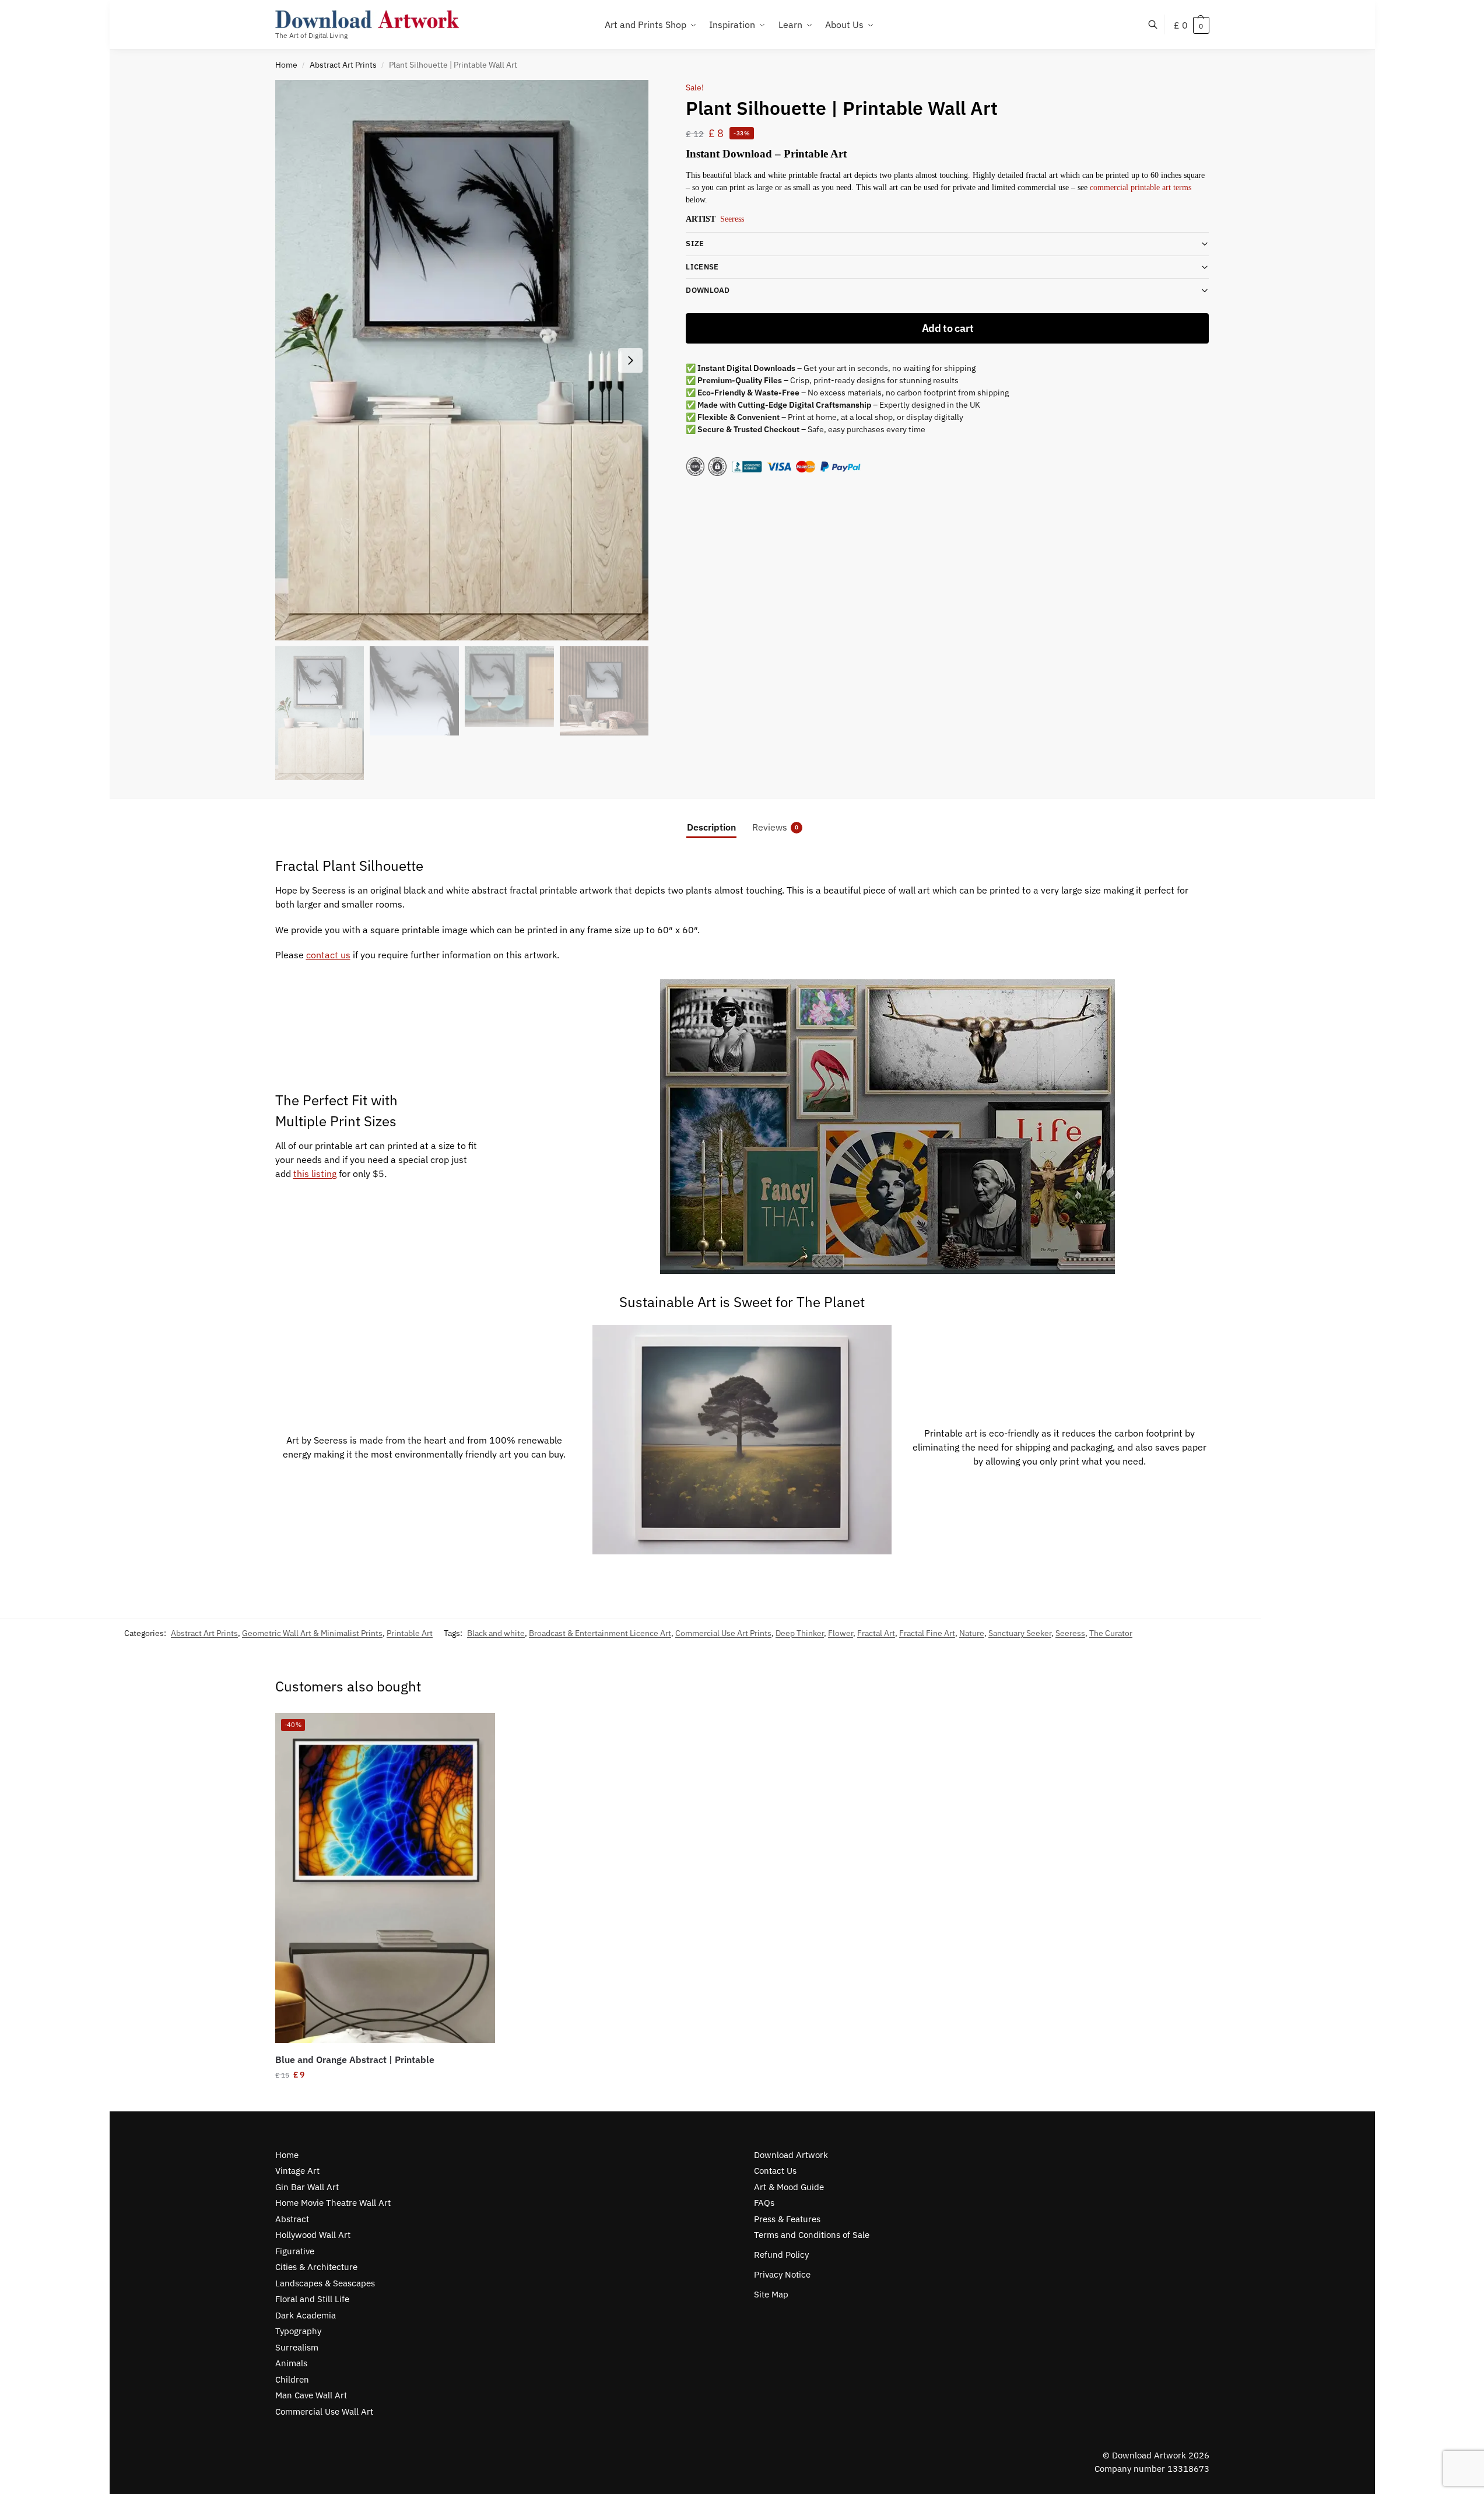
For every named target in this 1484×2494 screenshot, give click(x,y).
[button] (1192, 25)
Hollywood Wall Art (313, 2235)
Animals (291, 2363)
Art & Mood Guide (789, 2187)
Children (292, 2379)
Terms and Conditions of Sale (812, 2235)
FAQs (764, 2203)
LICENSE (702, 267)
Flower (841, 1633)
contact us (328, 955)
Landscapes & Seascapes (325, 2283)
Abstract (292, 2219)
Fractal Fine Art (927, 1633)
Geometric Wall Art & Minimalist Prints (312, 1633)
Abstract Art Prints (343, 65)
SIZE (695, 244)
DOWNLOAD (708, 290)
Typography (298, 2331)
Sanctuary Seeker (1020, 1633)
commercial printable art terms (1141, 188)
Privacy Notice (782, 2274)
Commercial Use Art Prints (723, 1633)
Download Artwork (791, 2155)
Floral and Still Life (312, 2299)
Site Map (771, 2294)
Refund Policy (781, 2255)
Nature (972, 1633)
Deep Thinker (800, 1633)
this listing (315, 1174)
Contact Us (775, 2171)
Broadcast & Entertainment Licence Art (600, 1633)
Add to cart (948, 328)
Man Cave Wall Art (311, 2395)
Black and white (496, 1633)
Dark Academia (306, 2315)
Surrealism (297, 2347)
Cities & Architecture (316, 2267)
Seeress (732, 219)
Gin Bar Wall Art (307, 2187)
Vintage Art (297, 2171)
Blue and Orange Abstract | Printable (355, 2059)
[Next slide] (630, 360)
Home (286, 65)
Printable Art (410, 1633)
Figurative (295, 2251)
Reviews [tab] (775, 827)
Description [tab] (711, 827)
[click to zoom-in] (462, 360)
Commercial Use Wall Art (324, 2411)
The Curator (1111, 1633)
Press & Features (787, 2219)
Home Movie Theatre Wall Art (333, 2203)
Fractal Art (876, 1633)
